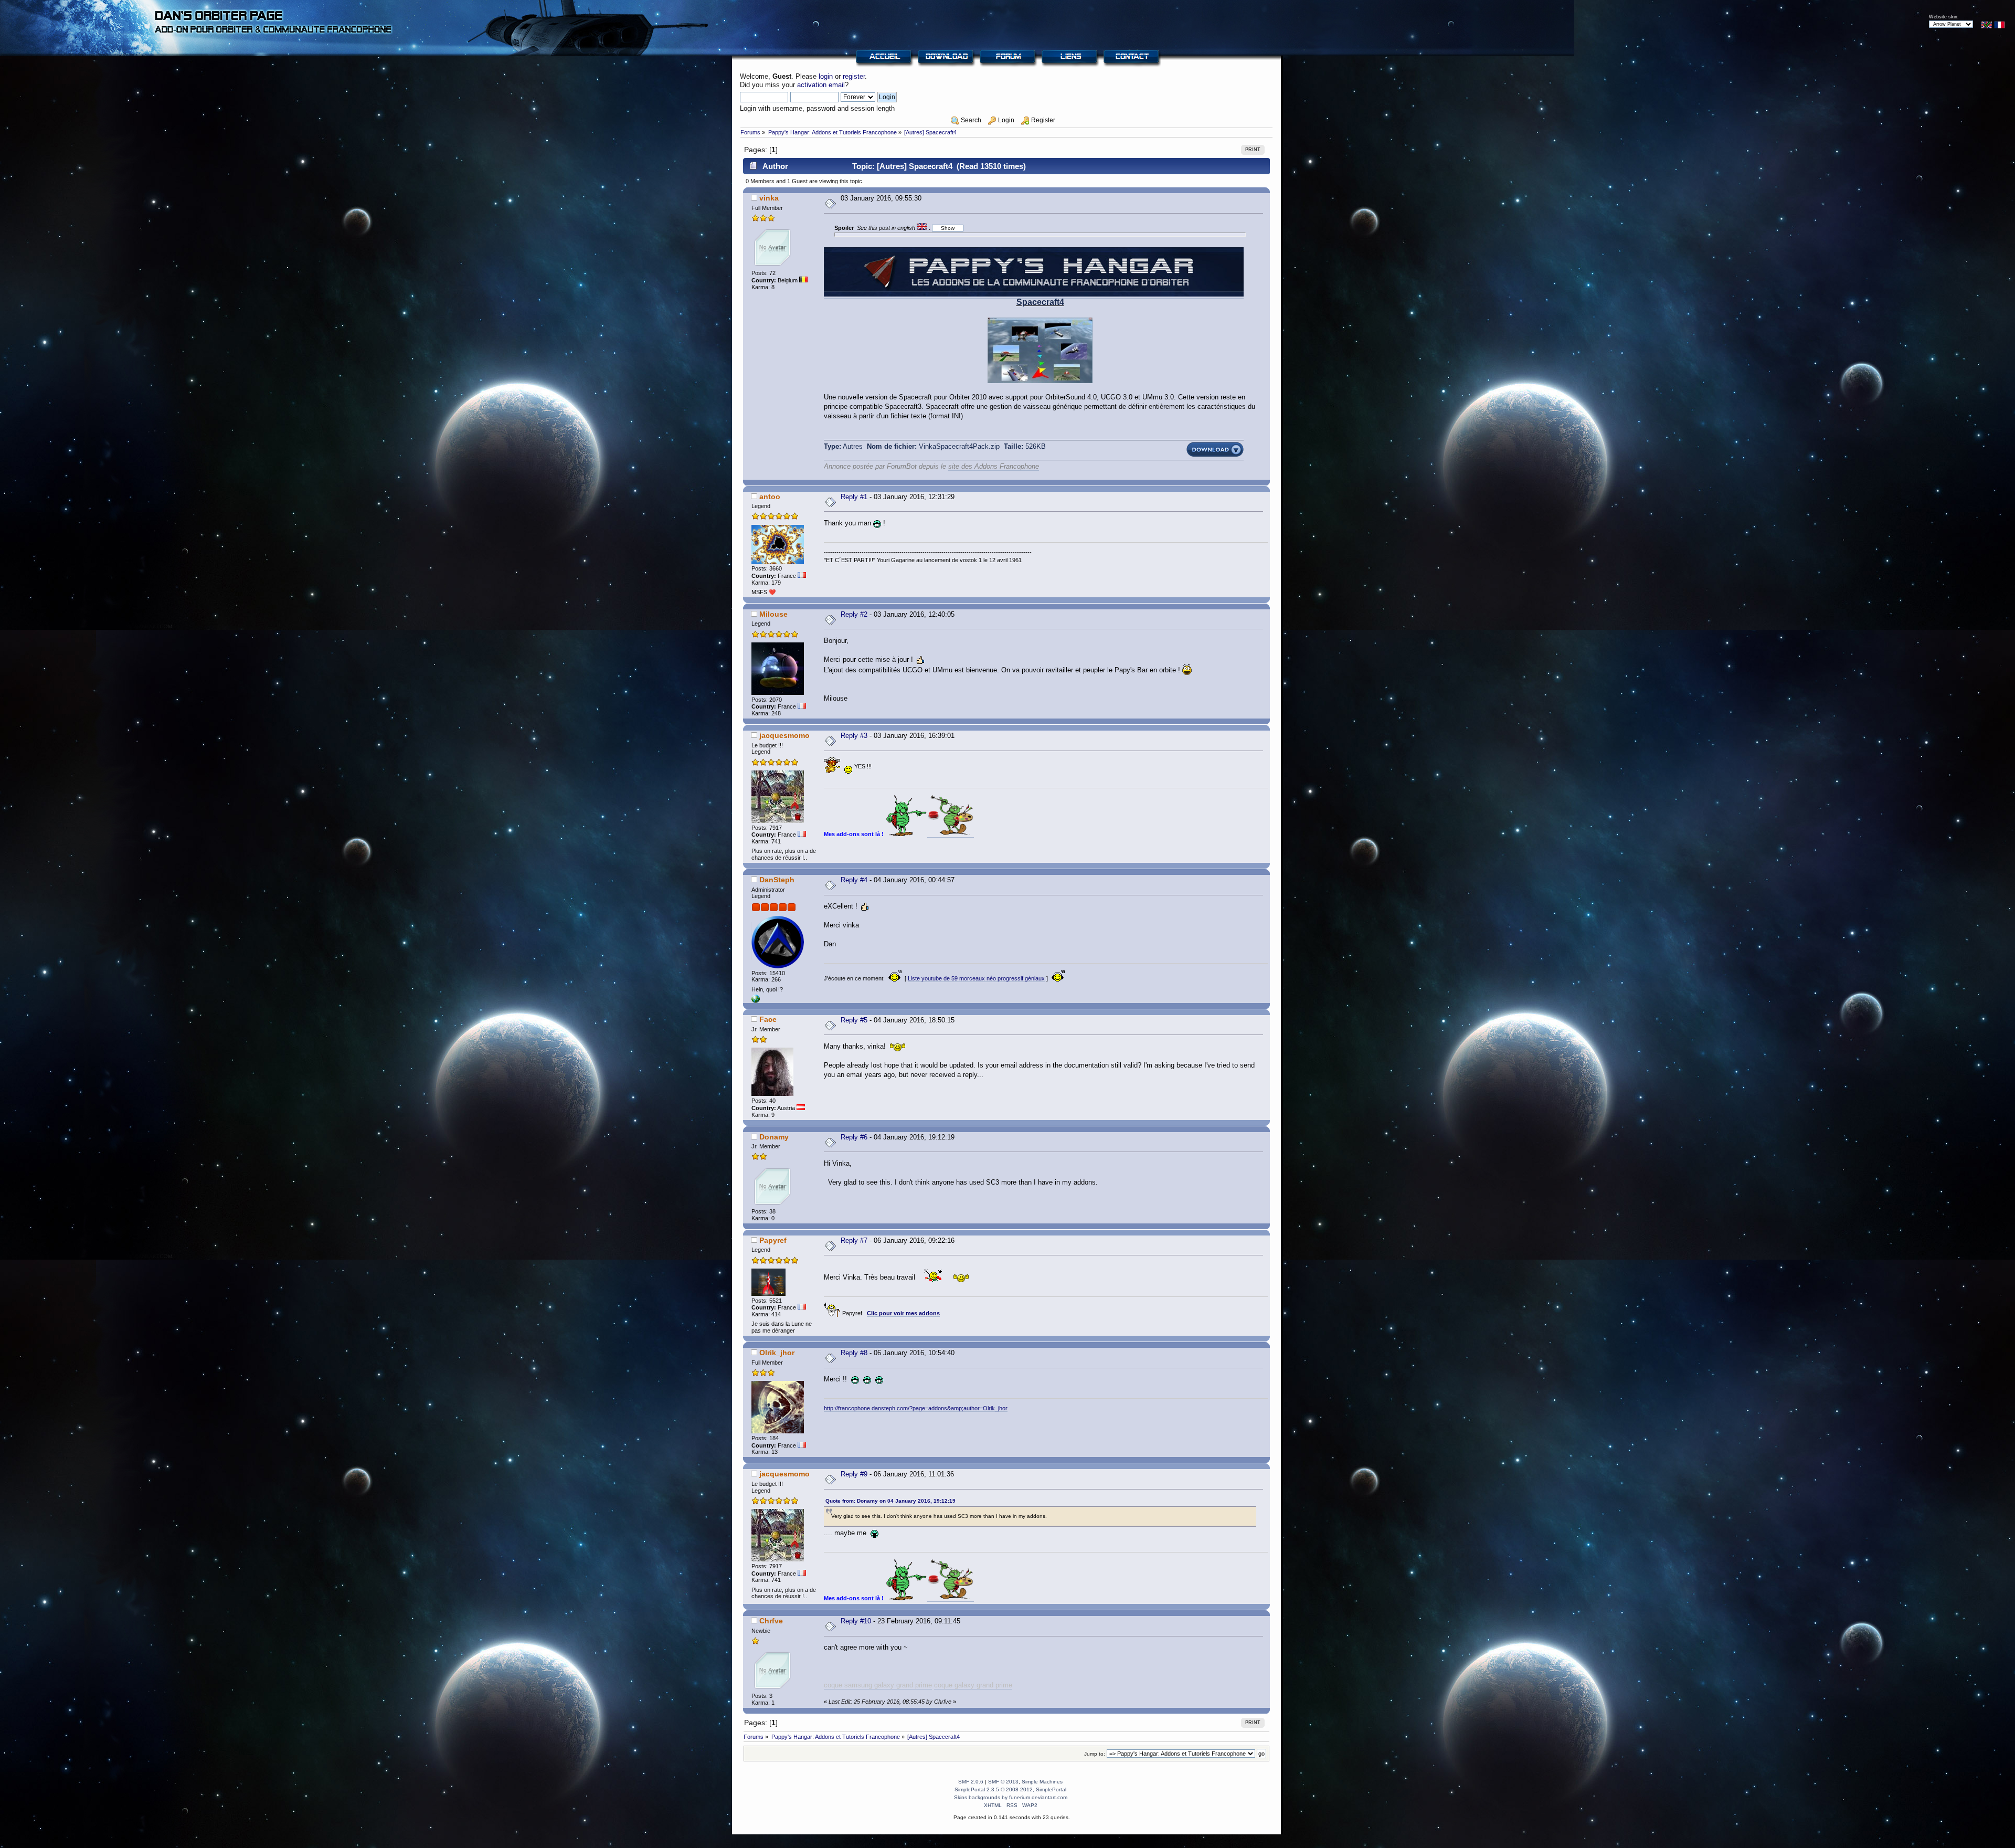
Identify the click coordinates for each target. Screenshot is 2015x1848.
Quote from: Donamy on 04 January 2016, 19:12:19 (890, 1501)
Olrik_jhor (777, 1353)
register (854, 76)
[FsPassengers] (756, 1001)
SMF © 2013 (1003, 1782)
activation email (821, 85)
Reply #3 (854, 736)
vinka (769, 198)
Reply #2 (854, 614)
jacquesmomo (784, 735)
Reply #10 (856, 1621)
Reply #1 (854, 497)
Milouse (773, 614)
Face (768, 1019)
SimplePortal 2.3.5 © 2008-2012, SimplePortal (1010, 1789)
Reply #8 (854, 1353)
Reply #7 (854, 1240)
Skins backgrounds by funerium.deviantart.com (1011, 1797)
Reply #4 (854, 880)
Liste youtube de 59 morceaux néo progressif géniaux (976, 978)
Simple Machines (1042, 1782)
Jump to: (1095, 1754)
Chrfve (771, 1621)
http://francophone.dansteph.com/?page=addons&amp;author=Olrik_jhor (916, 1408)
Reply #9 (854, 1474)
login (826, 76)
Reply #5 (854, 1020)
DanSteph (777, 880)
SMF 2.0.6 (971, 1782)
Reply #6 (854, 1137)
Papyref (773, 1240)
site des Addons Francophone (994, 466)
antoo (770, 497)
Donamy (774, 1137)
